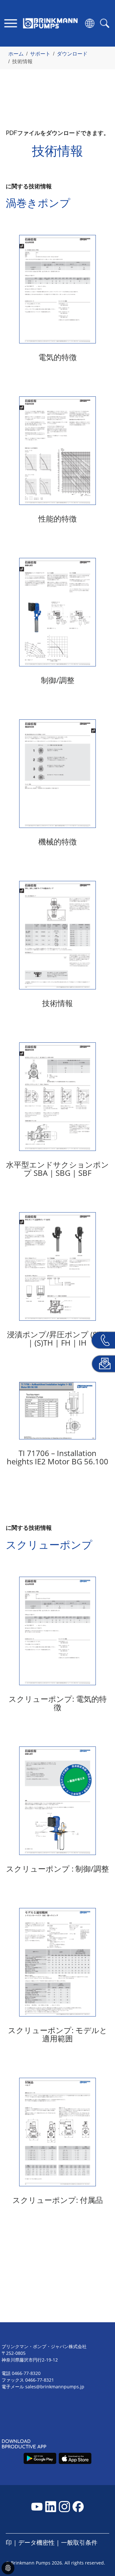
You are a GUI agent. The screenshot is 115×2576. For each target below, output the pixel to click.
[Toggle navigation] (11, 23)
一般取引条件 (79, 2542)
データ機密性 (36, 2542)
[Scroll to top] (101, 2549)
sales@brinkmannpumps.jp (55, 2387)
